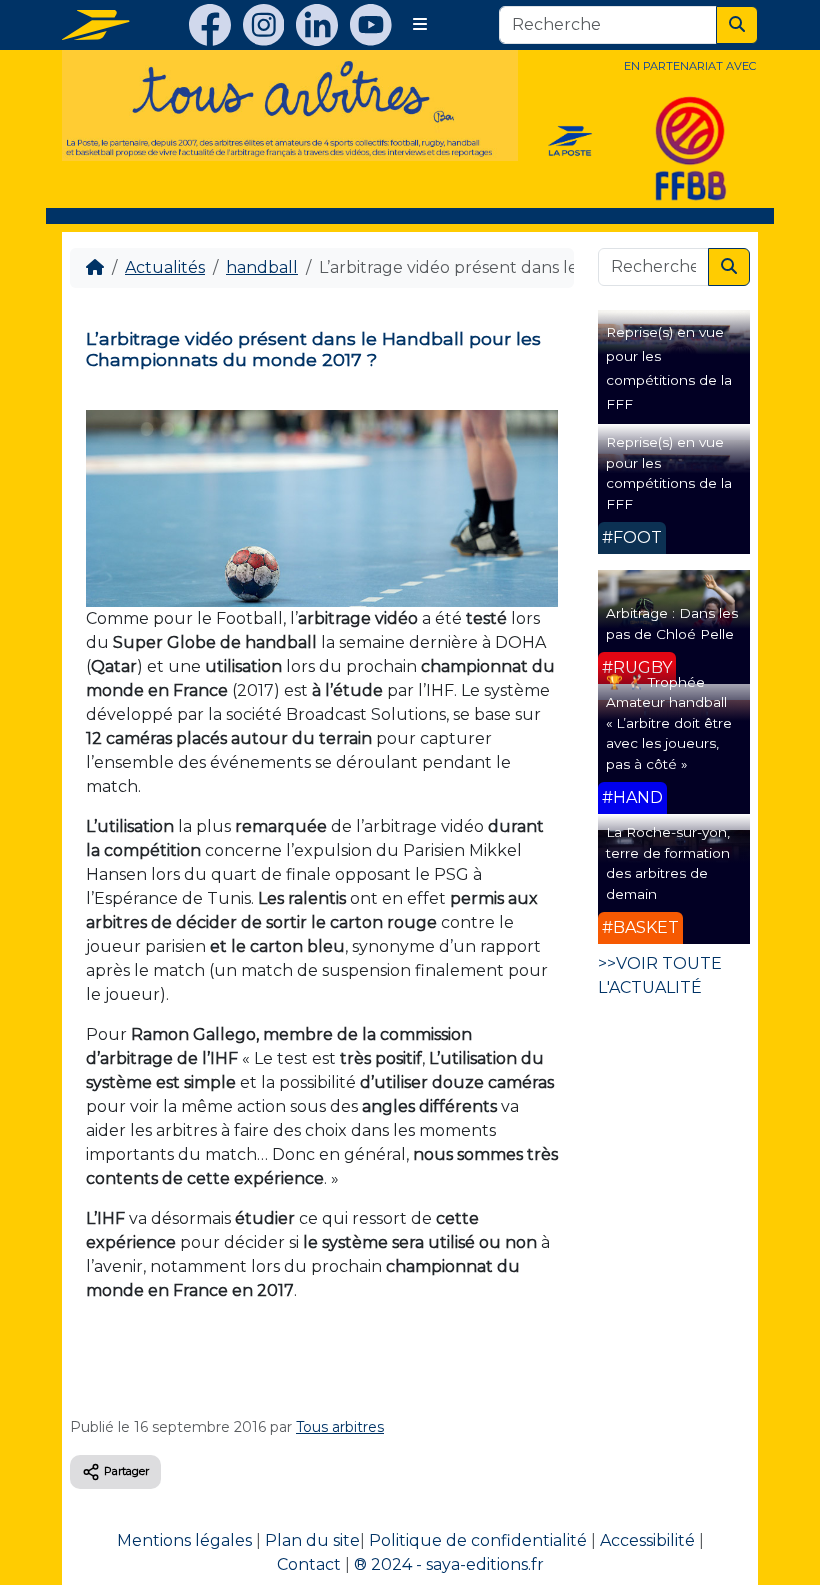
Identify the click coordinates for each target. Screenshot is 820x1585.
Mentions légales (184, 1540)
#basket (640, 927)
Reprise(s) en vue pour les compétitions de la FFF (669, 472)
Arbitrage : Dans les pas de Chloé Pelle (672, 623)
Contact (309, 1564)
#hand (632, 797)
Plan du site (312, 1540)
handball (262, 267)
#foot (632, 537)
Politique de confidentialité (478, 1540)
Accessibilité (647, 1540)
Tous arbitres (340, 1427)
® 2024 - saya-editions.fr (449, 1564)
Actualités (165, 267)
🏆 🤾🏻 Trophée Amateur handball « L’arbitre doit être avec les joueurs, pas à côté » (669, 723)
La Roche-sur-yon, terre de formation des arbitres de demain (668, 862)
